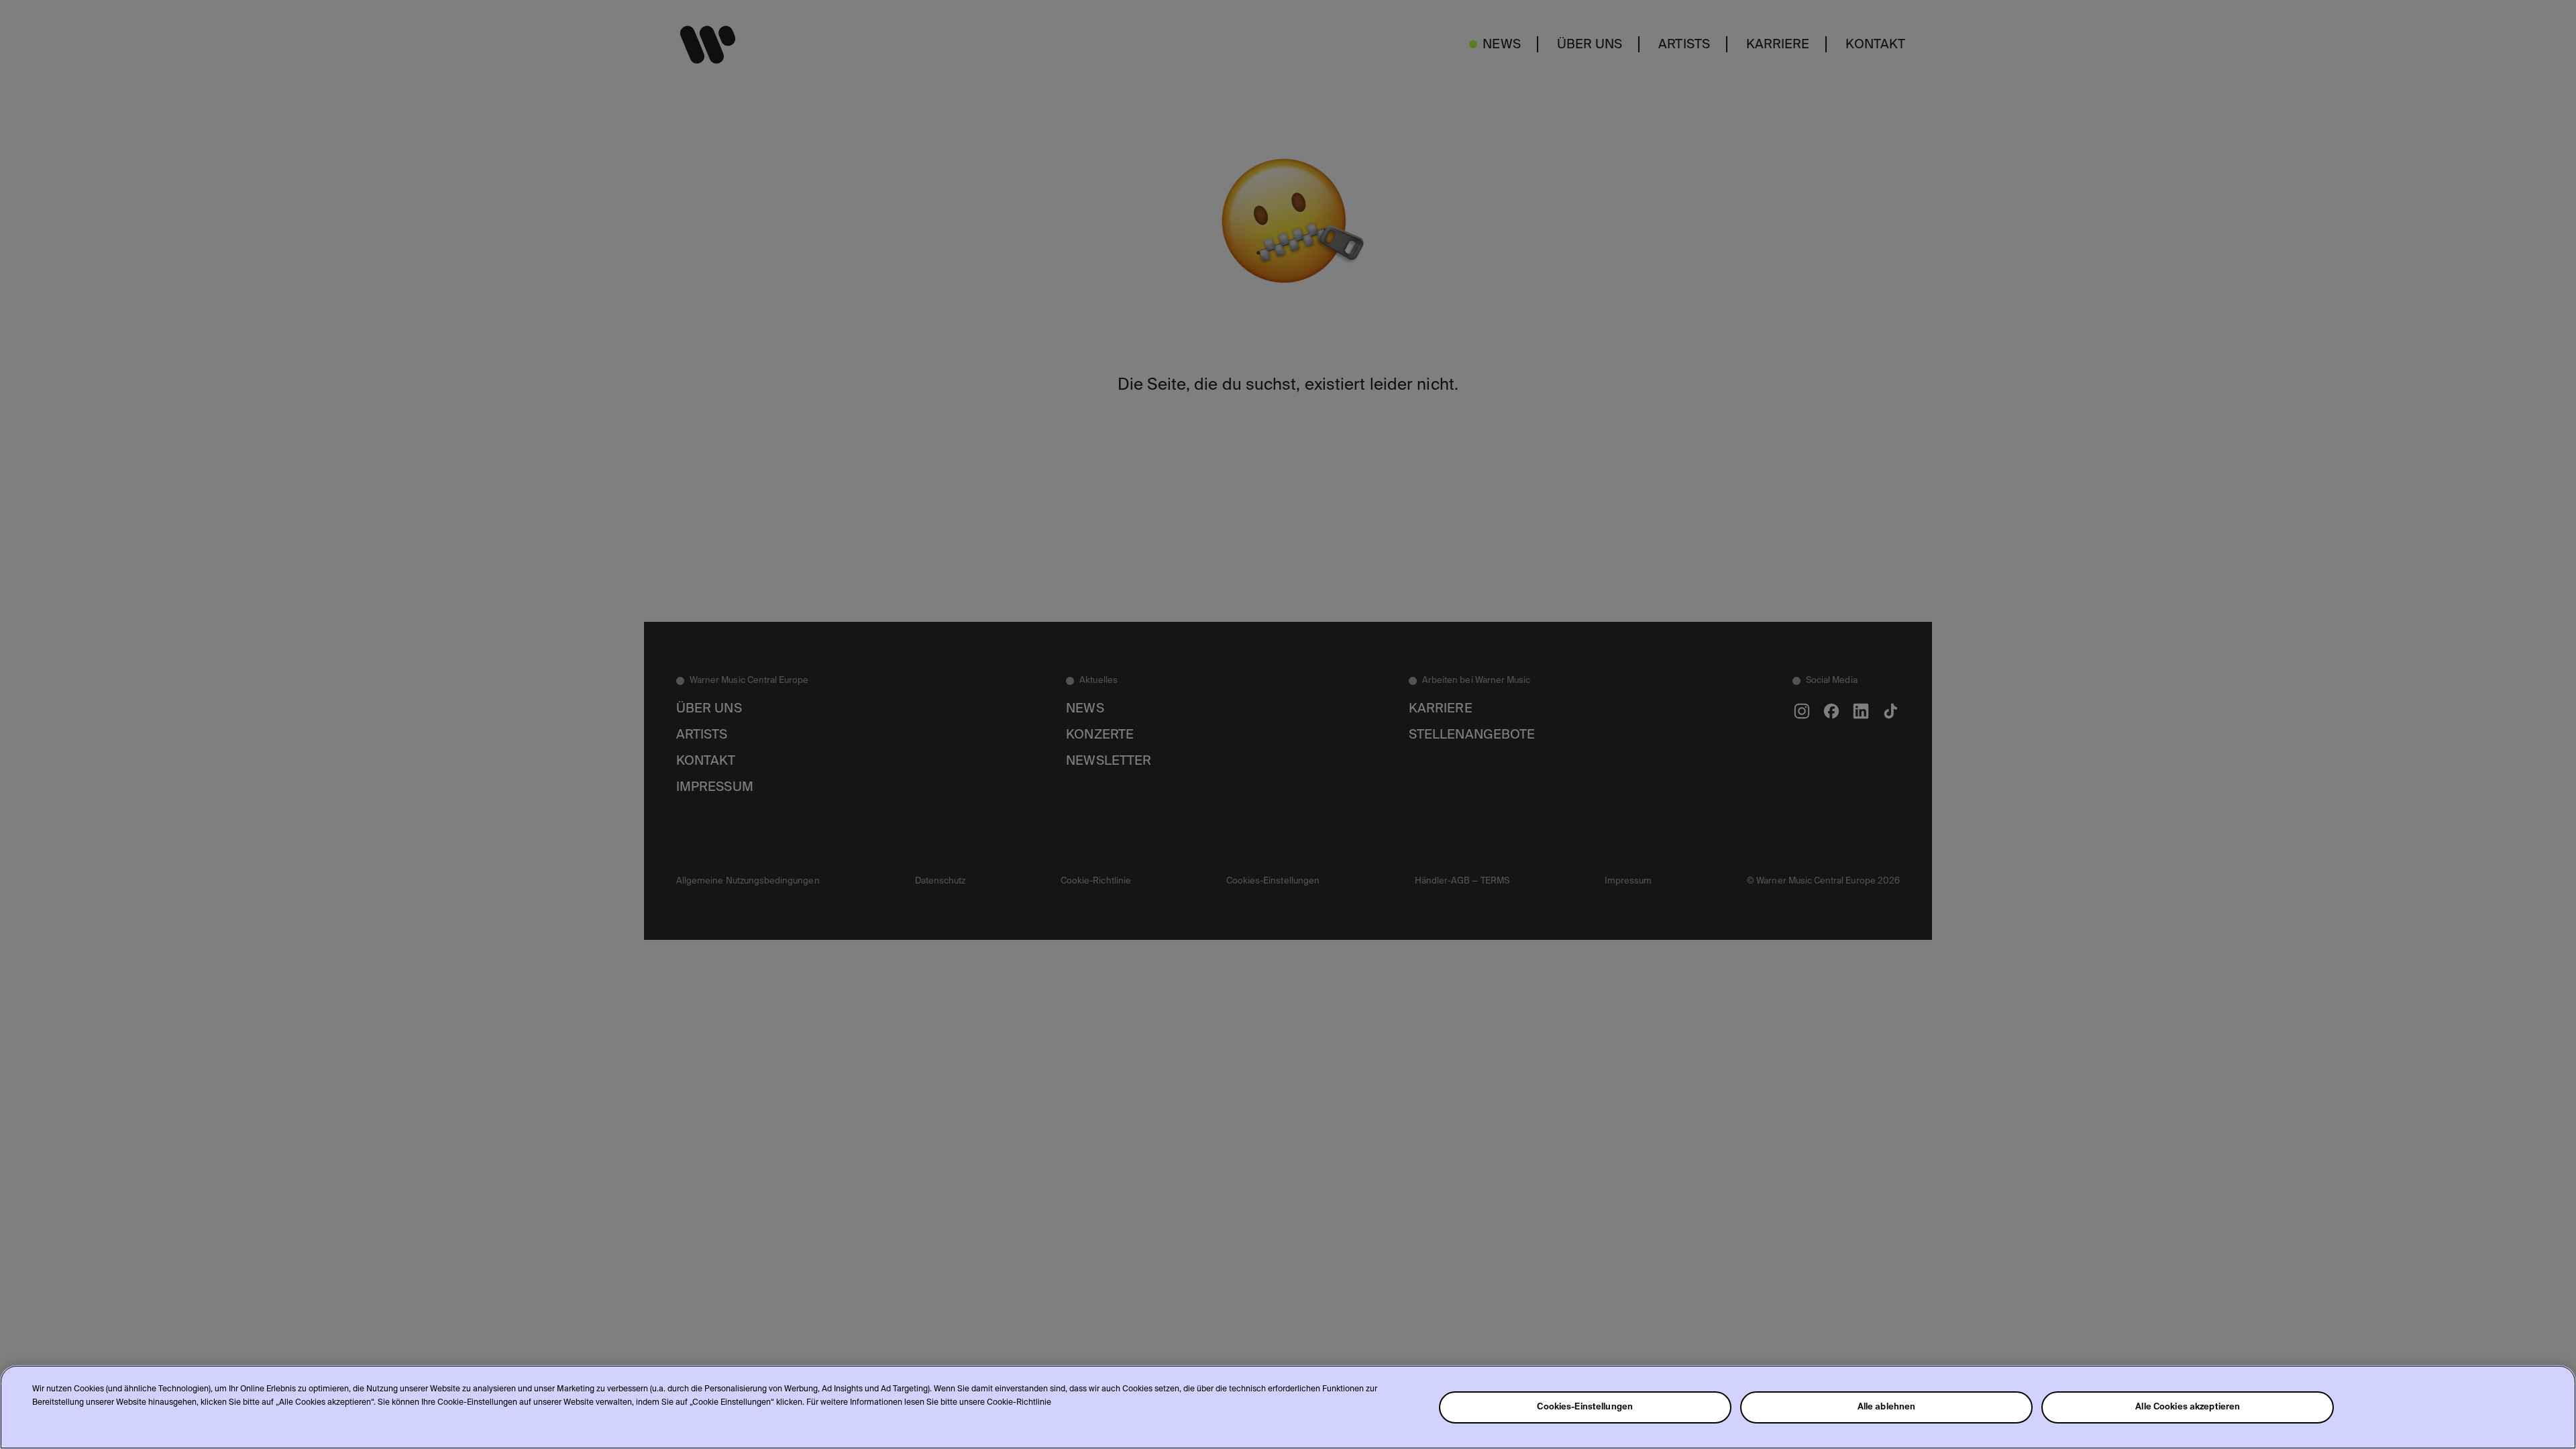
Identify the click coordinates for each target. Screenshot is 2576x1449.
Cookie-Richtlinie (1019, 1403)
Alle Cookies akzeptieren (2188, 1407)
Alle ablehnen (1887, 1407)
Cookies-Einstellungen (1585, 1407)
